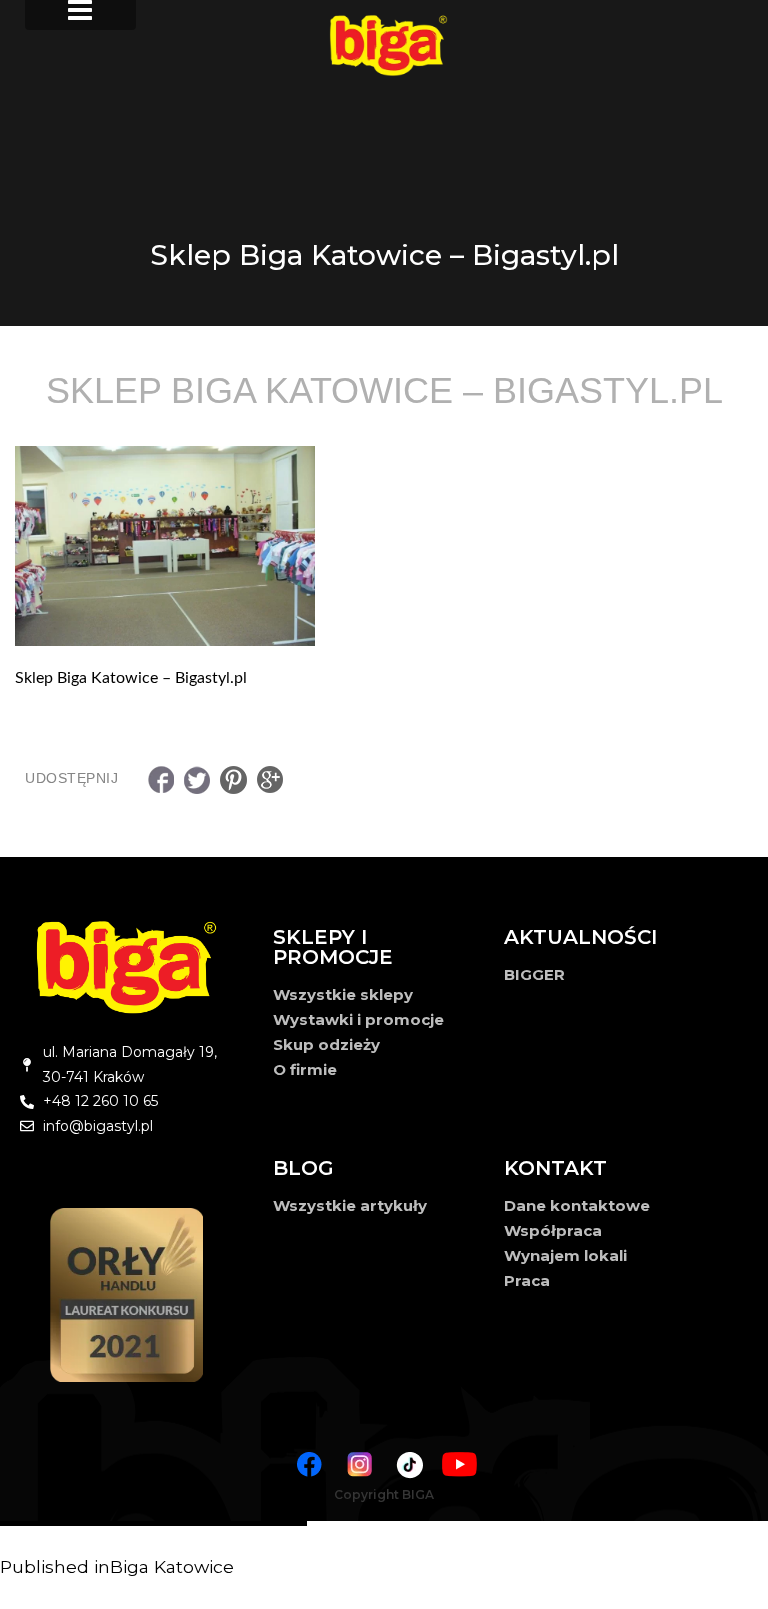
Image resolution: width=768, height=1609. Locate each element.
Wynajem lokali (565, 1255)
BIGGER (534, 974)
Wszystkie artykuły (350, 1205)
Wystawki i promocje (358, 1019)
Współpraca (553, 1230)
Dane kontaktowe (577, 1205)
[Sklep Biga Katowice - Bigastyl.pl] (384, 546)
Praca (527, 1280)
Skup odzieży (326, 1044)
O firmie (305, 1069)
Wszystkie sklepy (343, 994)
